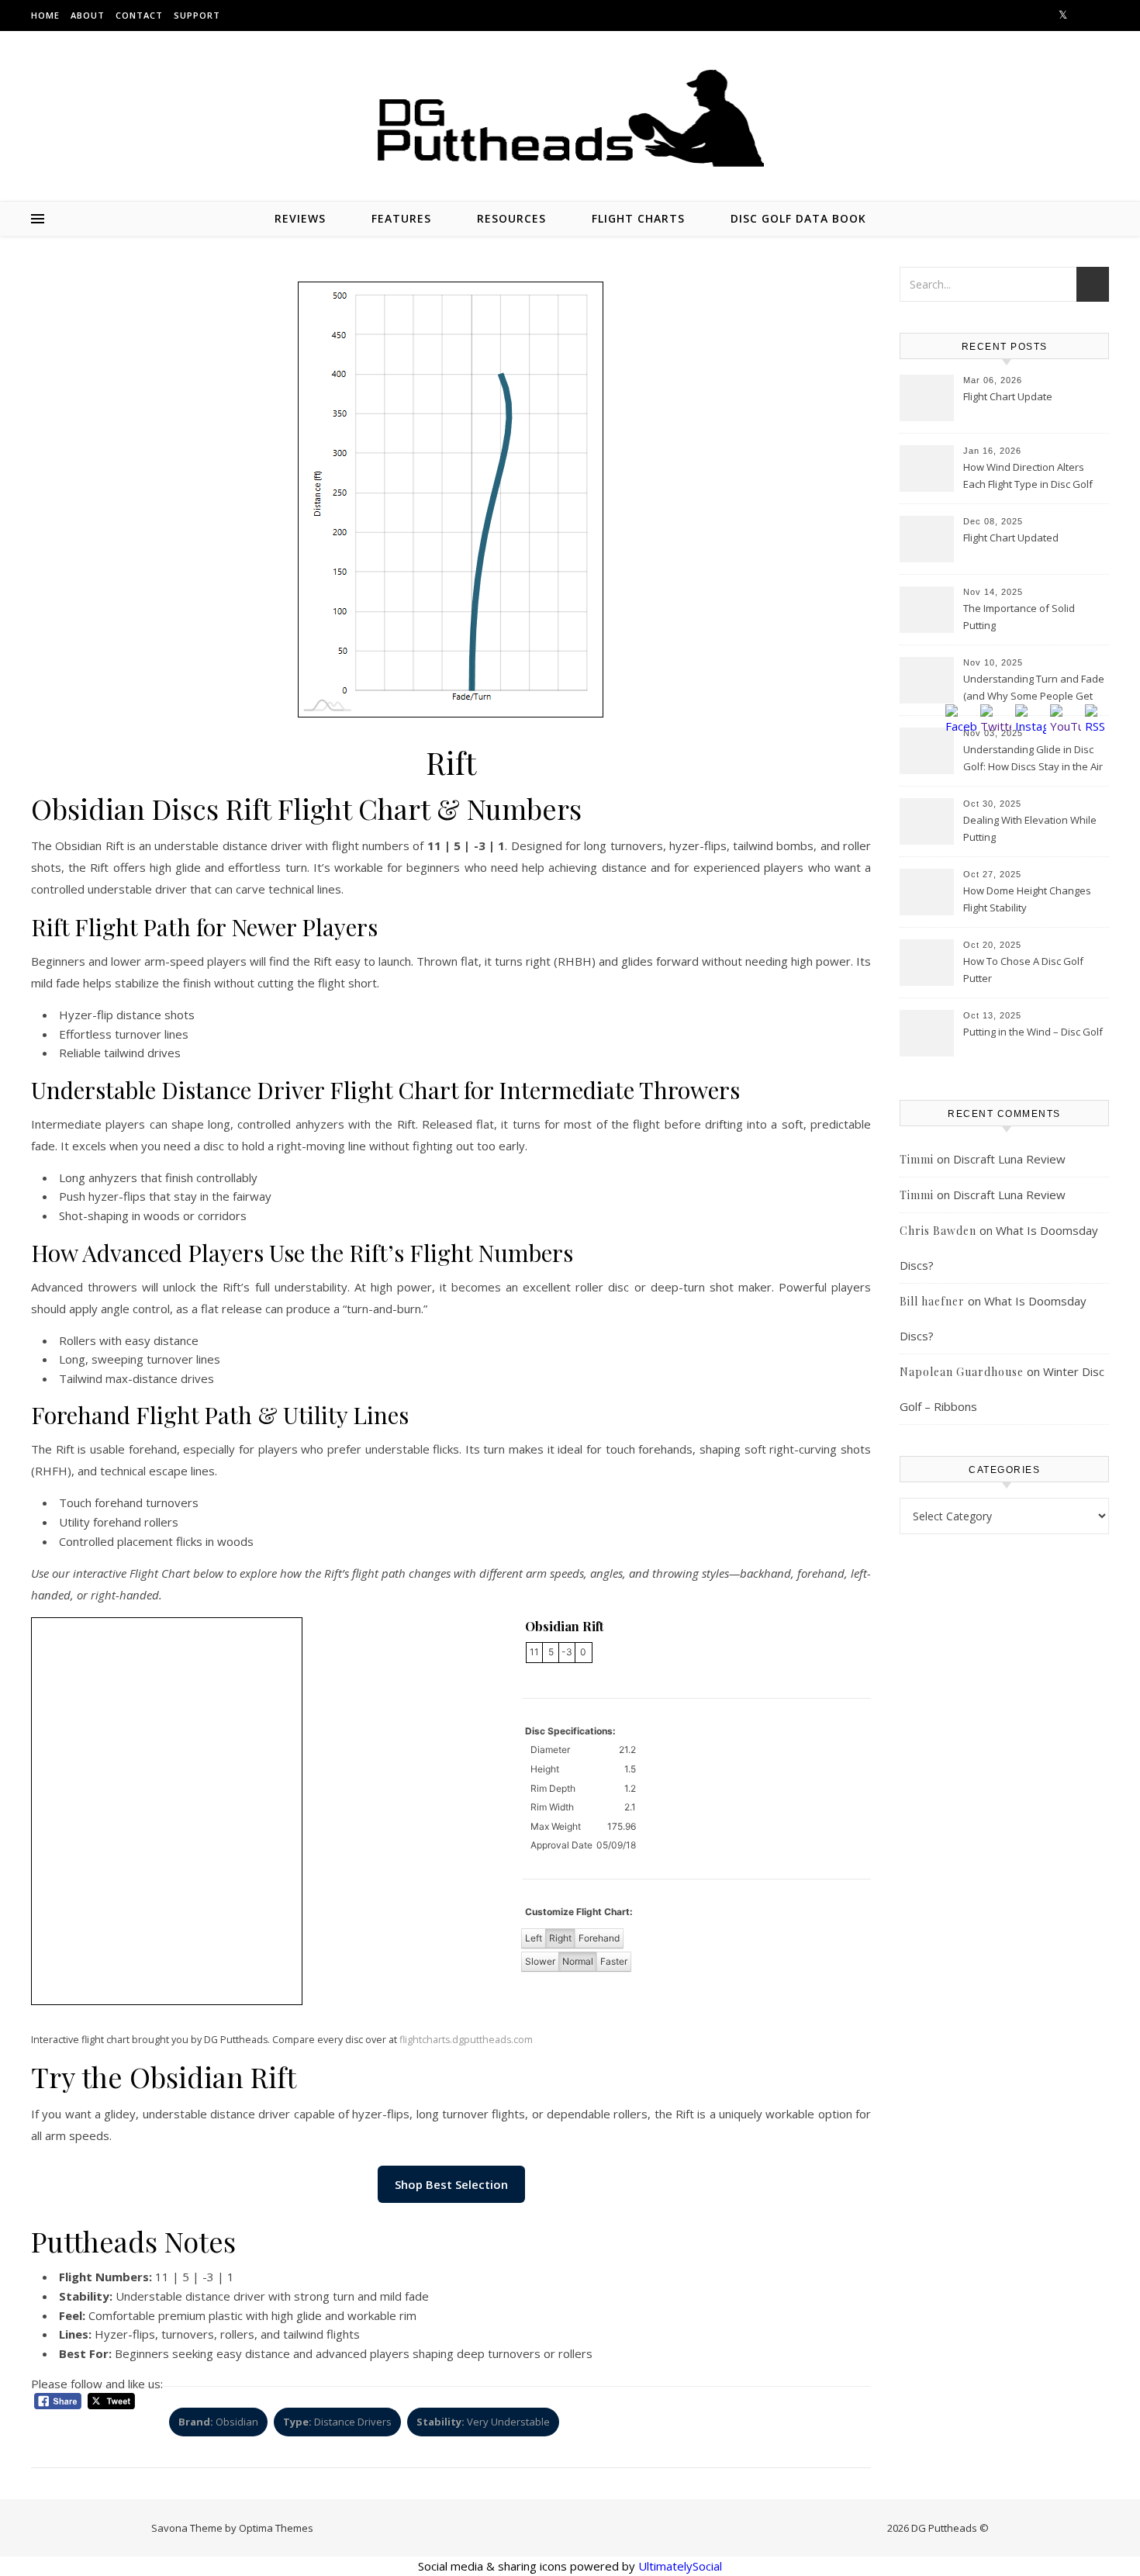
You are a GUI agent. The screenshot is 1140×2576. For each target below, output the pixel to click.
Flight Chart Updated (1011, 538)
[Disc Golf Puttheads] (570, 118)
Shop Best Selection (451, 2184)
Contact (139, 15)
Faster (614, 1961)
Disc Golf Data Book (798, 218)
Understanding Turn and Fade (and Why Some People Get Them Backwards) (1034, 689)
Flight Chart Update (1008, 396)
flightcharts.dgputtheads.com (466, 2040)
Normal (578, 1961)
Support (197, 15)
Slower (540, 1961)
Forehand (599, 1938)
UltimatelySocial (680, 2566)
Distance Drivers (337, 2422)
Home (45, 15)
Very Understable (483, 2422)
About (88, 15)
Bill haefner (932, 1301)
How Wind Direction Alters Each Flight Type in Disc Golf (1028, 475)
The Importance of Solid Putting (1019, 617)
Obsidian (218, 2422)
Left (534, 1938)
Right (560, 1938)
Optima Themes (276, 2528)
